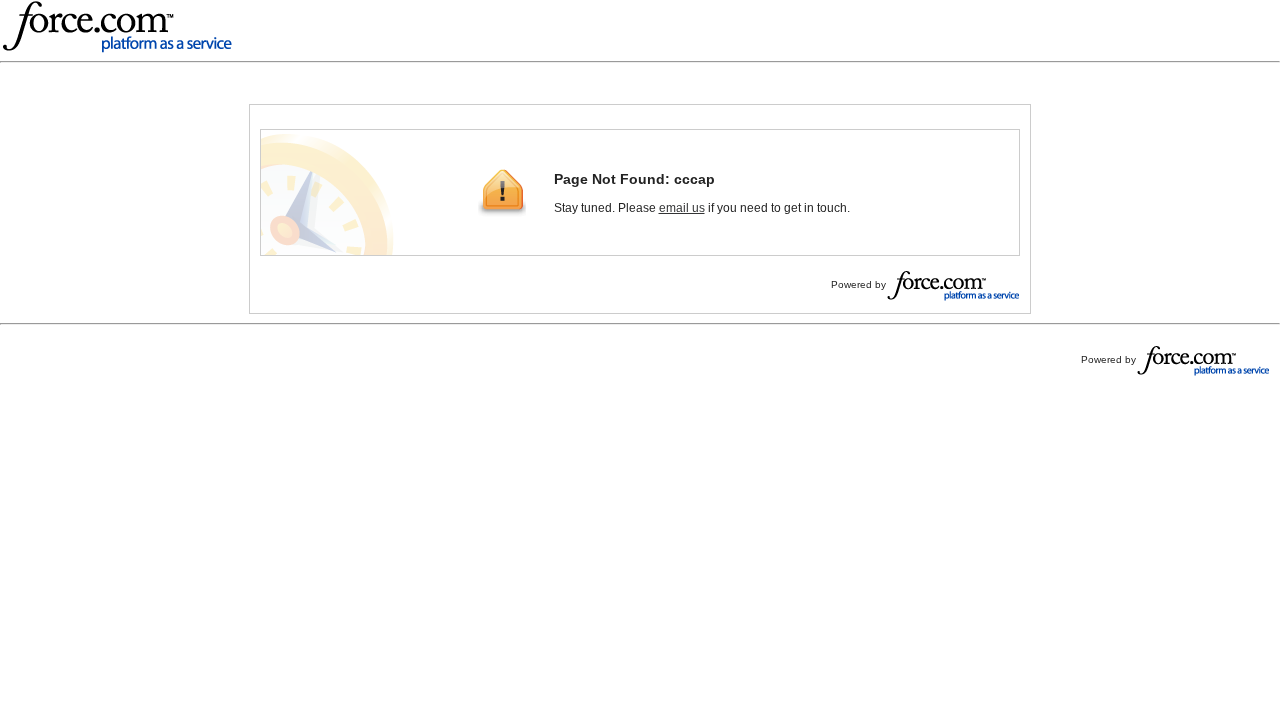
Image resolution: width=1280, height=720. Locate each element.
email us (682, 208)
